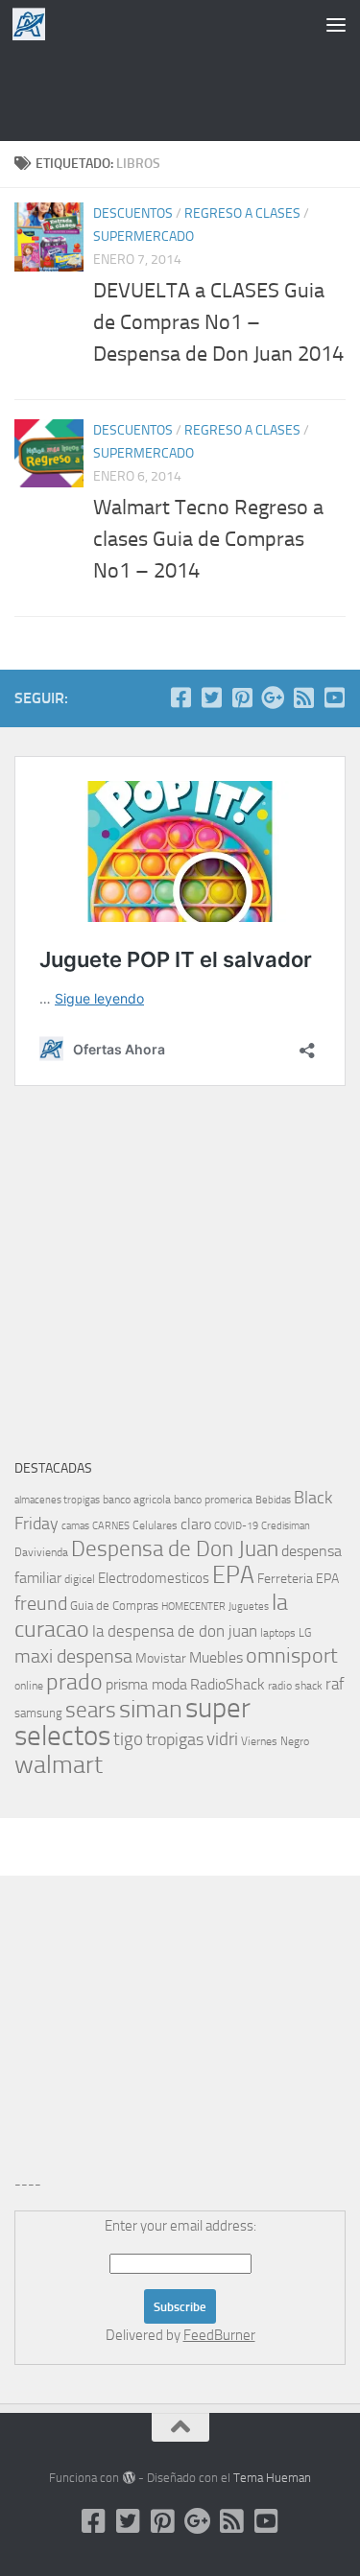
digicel (80, 1579)
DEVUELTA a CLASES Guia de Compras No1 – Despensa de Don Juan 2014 (218, 322)
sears (91, 1710)
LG (305, 1633)
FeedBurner (219, 2335)
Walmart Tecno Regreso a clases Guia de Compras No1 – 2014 (208, 539)
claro (196, 1524)
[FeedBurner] (303, 697)
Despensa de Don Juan (175, 1549)
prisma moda (146, 1684)
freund (41, 1603)
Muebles (216, 1657)
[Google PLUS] (273, 697)
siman (151, 1709)
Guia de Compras (114, 1606)
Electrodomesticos (154, 1578)
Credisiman (286, 1526)
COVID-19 (236, 1526)
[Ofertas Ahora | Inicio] (35, 24)
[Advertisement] (180, 91)
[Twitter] (211, 697)
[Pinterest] (242, 697)
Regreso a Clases (242, 213)
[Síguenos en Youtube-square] (334, 697)
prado (74, 1682)
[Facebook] (180, 697)
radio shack (295, 1686)
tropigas (175, 1739)
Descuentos (133, 213)
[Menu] (336, 24)
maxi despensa (73, 1656)
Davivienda (41, 1552)
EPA (233, 1575)
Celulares (155, 1525)
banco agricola (137, 1500)
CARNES (111, 1526)
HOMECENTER (193, 1606)
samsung (38, 1713)
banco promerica (213, 1500)
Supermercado (144, 236)
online (29, 1686)
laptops (278, 1633)
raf (335, 1684)
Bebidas (273, 1500)
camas (75, 1526)
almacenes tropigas (57, 1500)
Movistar (161, 1658)
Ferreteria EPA (298, 1579)
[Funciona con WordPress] (128, 2478)
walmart (59, 1764)
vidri (222, 1739)
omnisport (292, 1655)
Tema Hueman (272, 2478)
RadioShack (228, 1684)
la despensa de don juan (175, 1631)
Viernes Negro (275, 1741)
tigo (128, 1739)
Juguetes (249, 1606)
